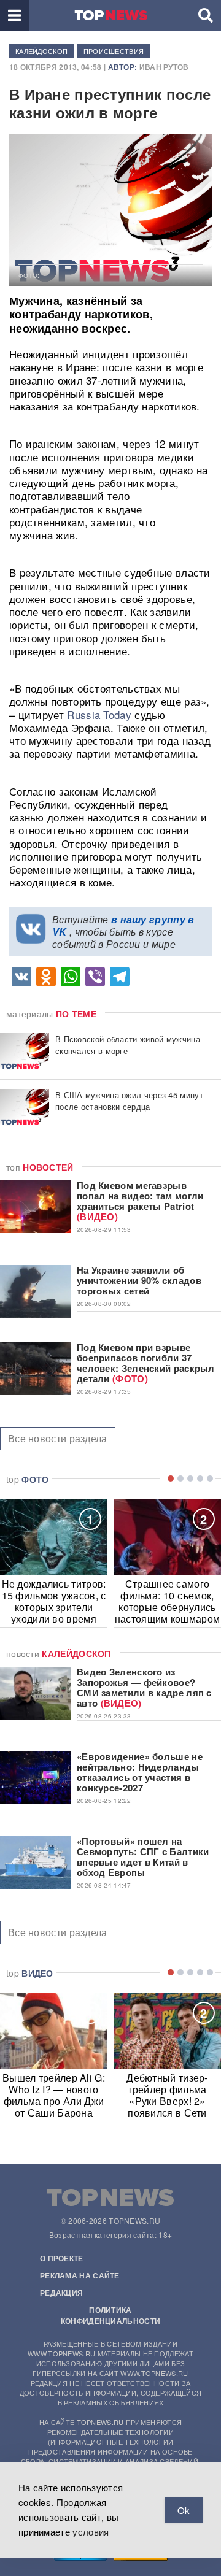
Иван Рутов (164, 67)
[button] (14, 15)
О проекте (62, 2258)
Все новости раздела (58, 1438)
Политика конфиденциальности (110, 2315)
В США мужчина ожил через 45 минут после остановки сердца (129, 1101)
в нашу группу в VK (123, 925)
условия (91, 2532)
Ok (184, 2510)
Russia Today (101, 714)
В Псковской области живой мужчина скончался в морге (128, 1045)
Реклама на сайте (80, 2275)
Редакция (61, 2293)
